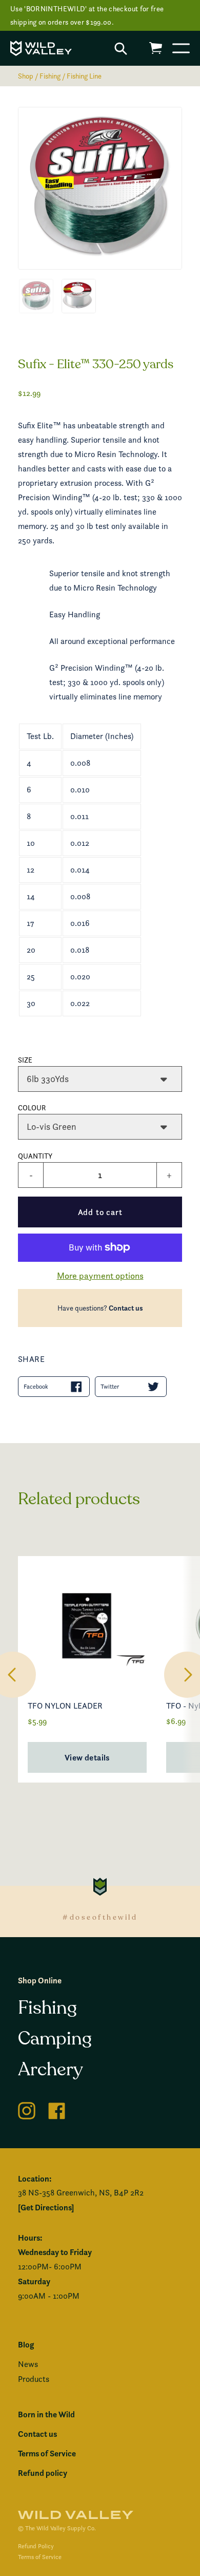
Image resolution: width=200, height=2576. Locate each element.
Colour (32, 1107)
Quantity (35, 1156)
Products (34, 2379)
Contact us (126, 1308)
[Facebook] (57, 2109)
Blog (26, 2344)
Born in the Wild (46, 2414)
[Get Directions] (46, 2207)
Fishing (50, 76)
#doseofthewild (100, 1917)
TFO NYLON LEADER (65, 1706)
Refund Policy (36, 2546)
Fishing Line (84, 76)
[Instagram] (27, 2109)
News (28, 2364)
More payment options (100, 1275)
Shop (26, 76)
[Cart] (156, 48)
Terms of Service (47, 2453)
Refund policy (43, 2473)
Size (25, 1060)
